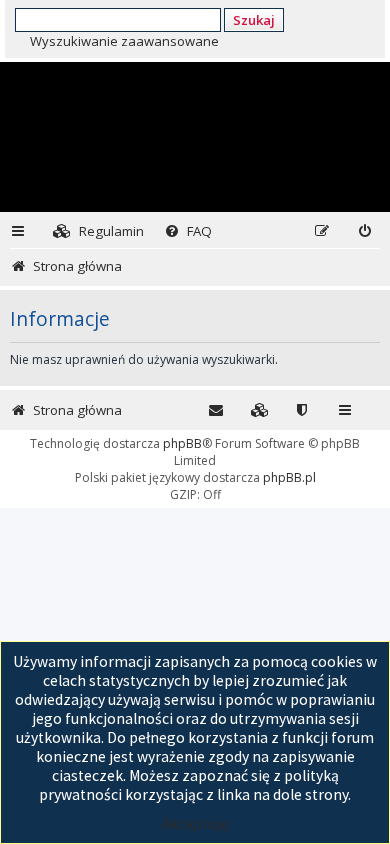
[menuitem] (98, 231)
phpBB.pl (289, 477)
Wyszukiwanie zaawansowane (124, 41)
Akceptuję (195, 823)
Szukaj (254, 20)
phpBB (182, 443)
